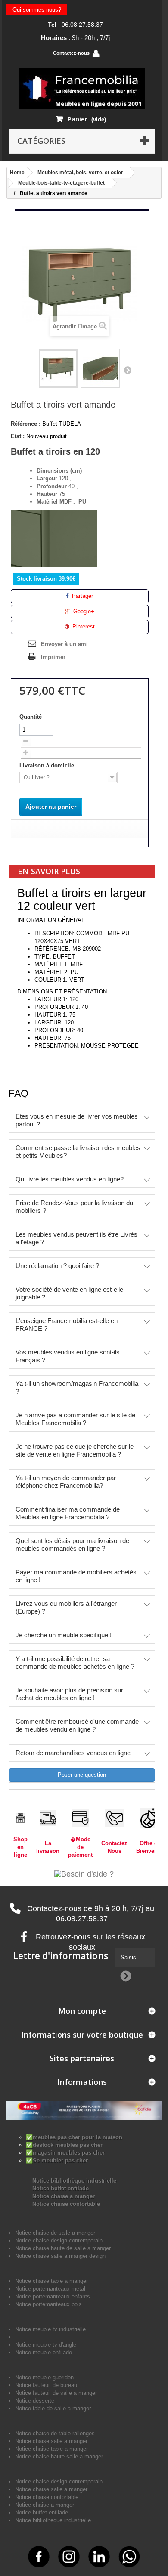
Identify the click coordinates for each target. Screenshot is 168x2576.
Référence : (26, 424)
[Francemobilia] (82, 88)
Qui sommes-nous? (37, 10)
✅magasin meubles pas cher (65, 2153)
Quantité (31, 717)
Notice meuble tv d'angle (46, 2345)
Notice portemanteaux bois (48, 2304)
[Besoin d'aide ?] (84, 1874)
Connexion (120, 54)
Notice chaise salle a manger (51, 2441)
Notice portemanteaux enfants (53, 2296)
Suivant (128, 370)
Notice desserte (35, 2401)
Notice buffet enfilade (61, 2188)
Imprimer (53, 657)
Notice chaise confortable (66, 2204)
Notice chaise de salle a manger (55, 2233)
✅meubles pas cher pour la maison (74, 2137)
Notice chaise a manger (64, 2196)
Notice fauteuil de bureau (46, 2385)
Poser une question (82, 1775)
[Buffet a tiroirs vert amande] (58, 368)
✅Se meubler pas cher (57, 2160)
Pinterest (83, 626)
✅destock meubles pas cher (64, 2145)
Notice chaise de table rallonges (55, 2433)
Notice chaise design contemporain (59, 2240)
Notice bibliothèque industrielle (74, 2181)
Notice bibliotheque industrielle (53, 2520)
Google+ (83, 611)
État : (18, 436)
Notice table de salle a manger (53, 2408)
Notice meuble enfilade (44, 2352)
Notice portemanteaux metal (50, 2289)
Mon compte (82, 2011)
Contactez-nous (71, 53)
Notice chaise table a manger (51, 2449)
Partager (82, 596)
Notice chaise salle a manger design (60, 2256)
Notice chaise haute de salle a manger (63, 2248)
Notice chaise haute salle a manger (59, 2457)
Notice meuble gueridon (44, 2377)
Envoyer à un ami (64, 644)
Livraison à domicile (48, 765)
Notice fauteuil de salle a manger (56, 2393)
